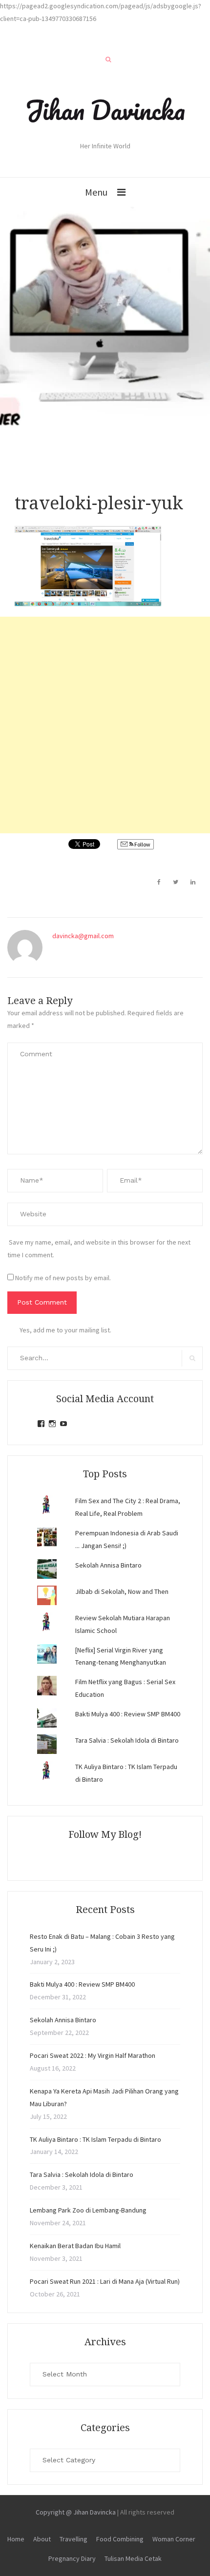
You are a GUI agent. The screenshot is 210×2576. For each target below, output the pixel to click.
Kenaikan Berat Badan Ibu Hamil (75, 2246)
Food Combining (120, 2539)
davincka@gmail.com (83, 936)
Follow (142, 844)
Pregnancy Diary (72, 2558)
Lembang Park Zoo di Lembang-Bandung (88, 2210)
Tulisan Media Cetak (133, 2558)
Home (16, 2539)
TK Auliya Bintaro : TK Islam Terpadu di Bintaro (95, 2139)
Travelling (73, 2539)
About (42, 2539)
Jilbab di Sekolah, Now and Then (122, 1591)
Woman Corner (174, 2539)
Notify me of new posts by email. (63, 1278)
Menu (96, 192)
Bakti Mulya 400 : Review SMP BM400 (128, 1714)
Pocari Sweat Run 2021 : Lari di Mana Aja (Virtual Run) (105, 2281)
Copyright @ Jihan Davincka (76, 2512)
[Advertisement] (105, 725)
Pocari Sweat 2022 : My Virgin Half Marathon (93, 2055)
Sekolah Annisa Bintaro (108, 1565)
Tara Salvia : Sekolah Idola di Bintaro (127, 1740)
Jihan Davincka (105, 110)
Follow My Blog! (105, 1834)
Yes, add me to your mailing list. (65, 1330)
